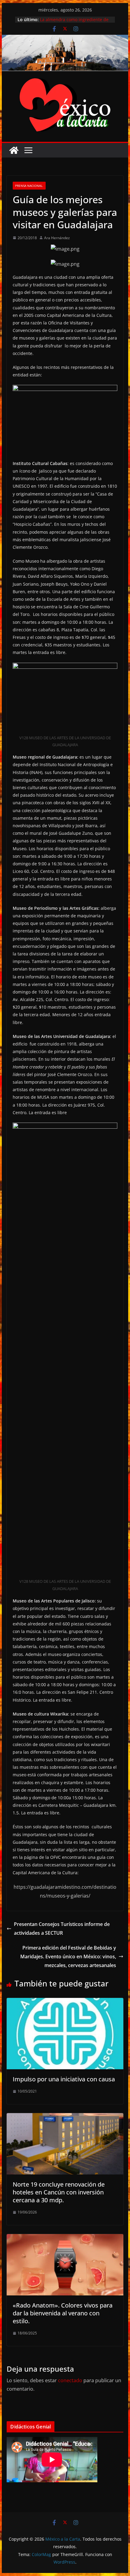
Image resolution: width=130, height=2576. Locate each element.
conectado (70, 2380)
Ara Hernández (57, 238)
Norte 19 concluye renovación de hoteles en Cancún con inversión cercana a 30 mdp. (59, 2192)
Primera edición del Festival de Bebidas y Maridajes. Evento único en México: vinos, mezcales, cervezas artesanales (68, 1956)
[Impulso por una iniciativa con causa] (65, 2002)
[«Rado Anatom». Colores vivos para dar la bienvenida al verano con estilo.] (65, 2238)
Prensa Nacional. (29, 186)
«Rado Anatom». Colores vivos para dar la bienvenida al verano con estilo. (63, 2313)
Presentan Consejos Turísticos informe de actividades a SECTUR (62, 1929)
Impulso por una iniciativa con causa (64, 2079)
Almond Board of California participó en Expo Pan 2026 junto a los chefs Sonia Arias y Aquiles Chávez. (75, 23)
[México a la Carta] (65, 39)
